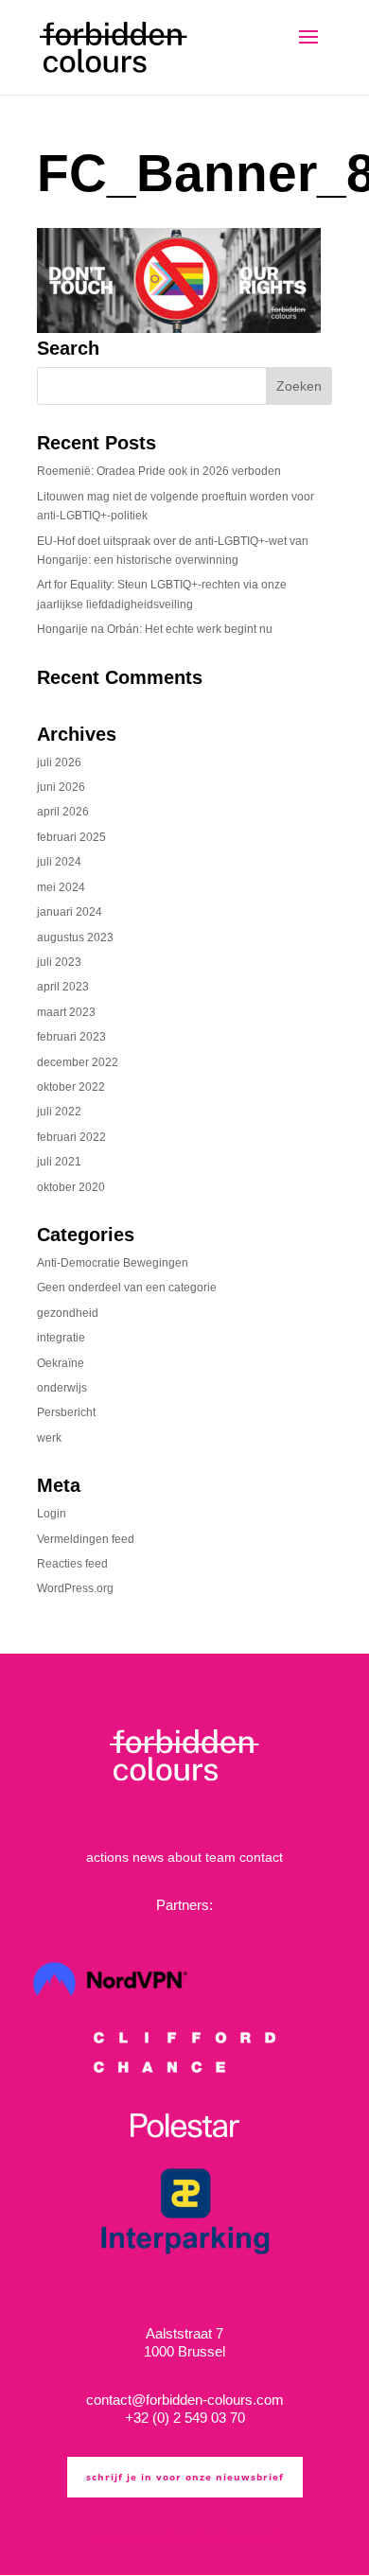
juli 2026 (59, 762)
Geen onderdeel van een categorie (127, 1288)
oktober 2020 (71, 1187)
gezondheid (68, 1313)
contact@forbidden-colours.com (185, 2400)
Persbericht (66, 1412)
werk (49, 1438)
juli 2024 (59, 862)
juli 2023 (59, 962)
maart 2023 (66, 1012)
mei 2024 (61, 887)
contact (261, 1857)
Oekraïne (61, 1363)
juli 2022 (59, 1112)
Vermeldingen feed (86, 1539)
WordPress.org (75, 1588)
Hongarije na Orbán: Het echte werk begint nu (155, 629)
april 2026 (63, 812)
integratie (61, 1338)
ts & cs (104, 2536)
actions (107, 1857)
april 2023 (63, 987)
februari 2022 (71, 1137)
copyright (260, 2536)
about (184, 1857)
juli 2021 (59, 1162)
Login (52, 1514)
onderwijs (62, 1388)
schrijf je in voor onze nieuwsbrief (185, 2477)
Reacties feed (72, 1564)
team (220, 1857)
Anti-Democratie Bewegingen (113, 1263)
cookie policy (210, 2536)
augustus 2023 (75, 938)
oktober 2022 (71, 1087)
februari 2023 (71, 1037)
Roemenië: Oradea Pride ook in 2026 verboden (159, 471)
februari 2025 (71, 837)
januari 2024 (70, 912)
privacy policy (150, 2536)
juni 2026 (61, 787)
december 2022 (78, 1062)
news (148, 1857)
